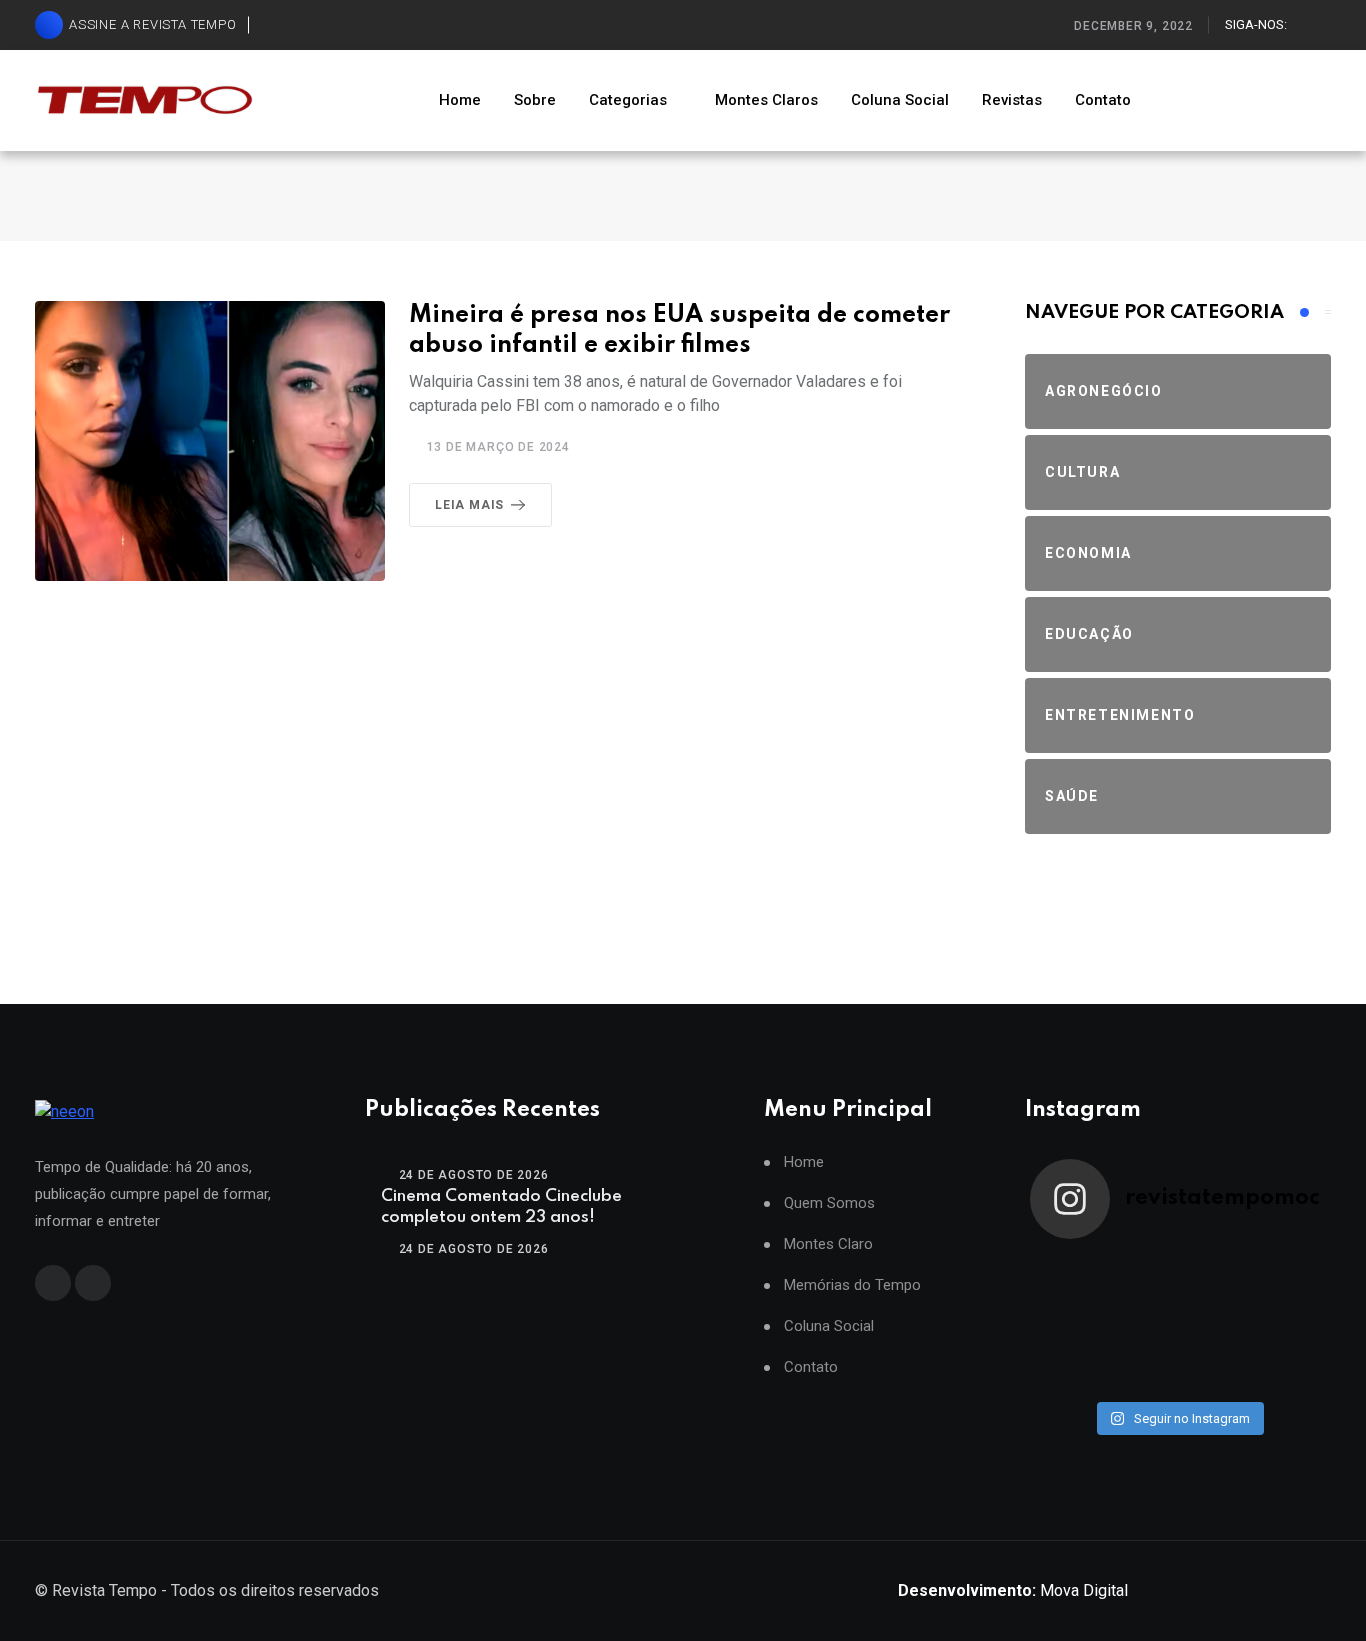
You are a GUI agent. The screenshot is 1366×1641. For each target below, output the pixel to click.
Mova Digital (1013, 1590)
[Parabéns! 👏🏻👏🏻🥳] (1215, 1369)
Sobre (535, 100)
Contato (1103, 100)
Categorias (628, 100)
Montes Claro (828, 1244)
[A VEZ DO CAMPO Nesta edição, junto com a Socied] (1289, 1323)
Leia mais (469, 505)
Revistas (1012, 100)
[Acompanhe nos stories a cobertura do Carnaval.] (1289, 1369)
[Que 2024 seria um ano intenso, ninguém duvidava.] (1141, 1369)
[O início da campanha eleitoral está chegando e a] (1289, 1277)
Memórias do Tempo (852, 1285)
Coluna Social (900, 100)
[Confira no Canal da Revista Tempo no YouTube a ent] (1141, 1277)
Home (460, 100)
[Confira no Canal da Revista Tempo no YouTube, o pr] (1215, 1323)
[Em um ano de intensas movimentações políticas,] (1067, 1369)
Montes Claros (766, 100)
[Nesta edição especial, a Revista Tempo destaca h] (1067, 1277)
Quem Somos (829, 1203)
